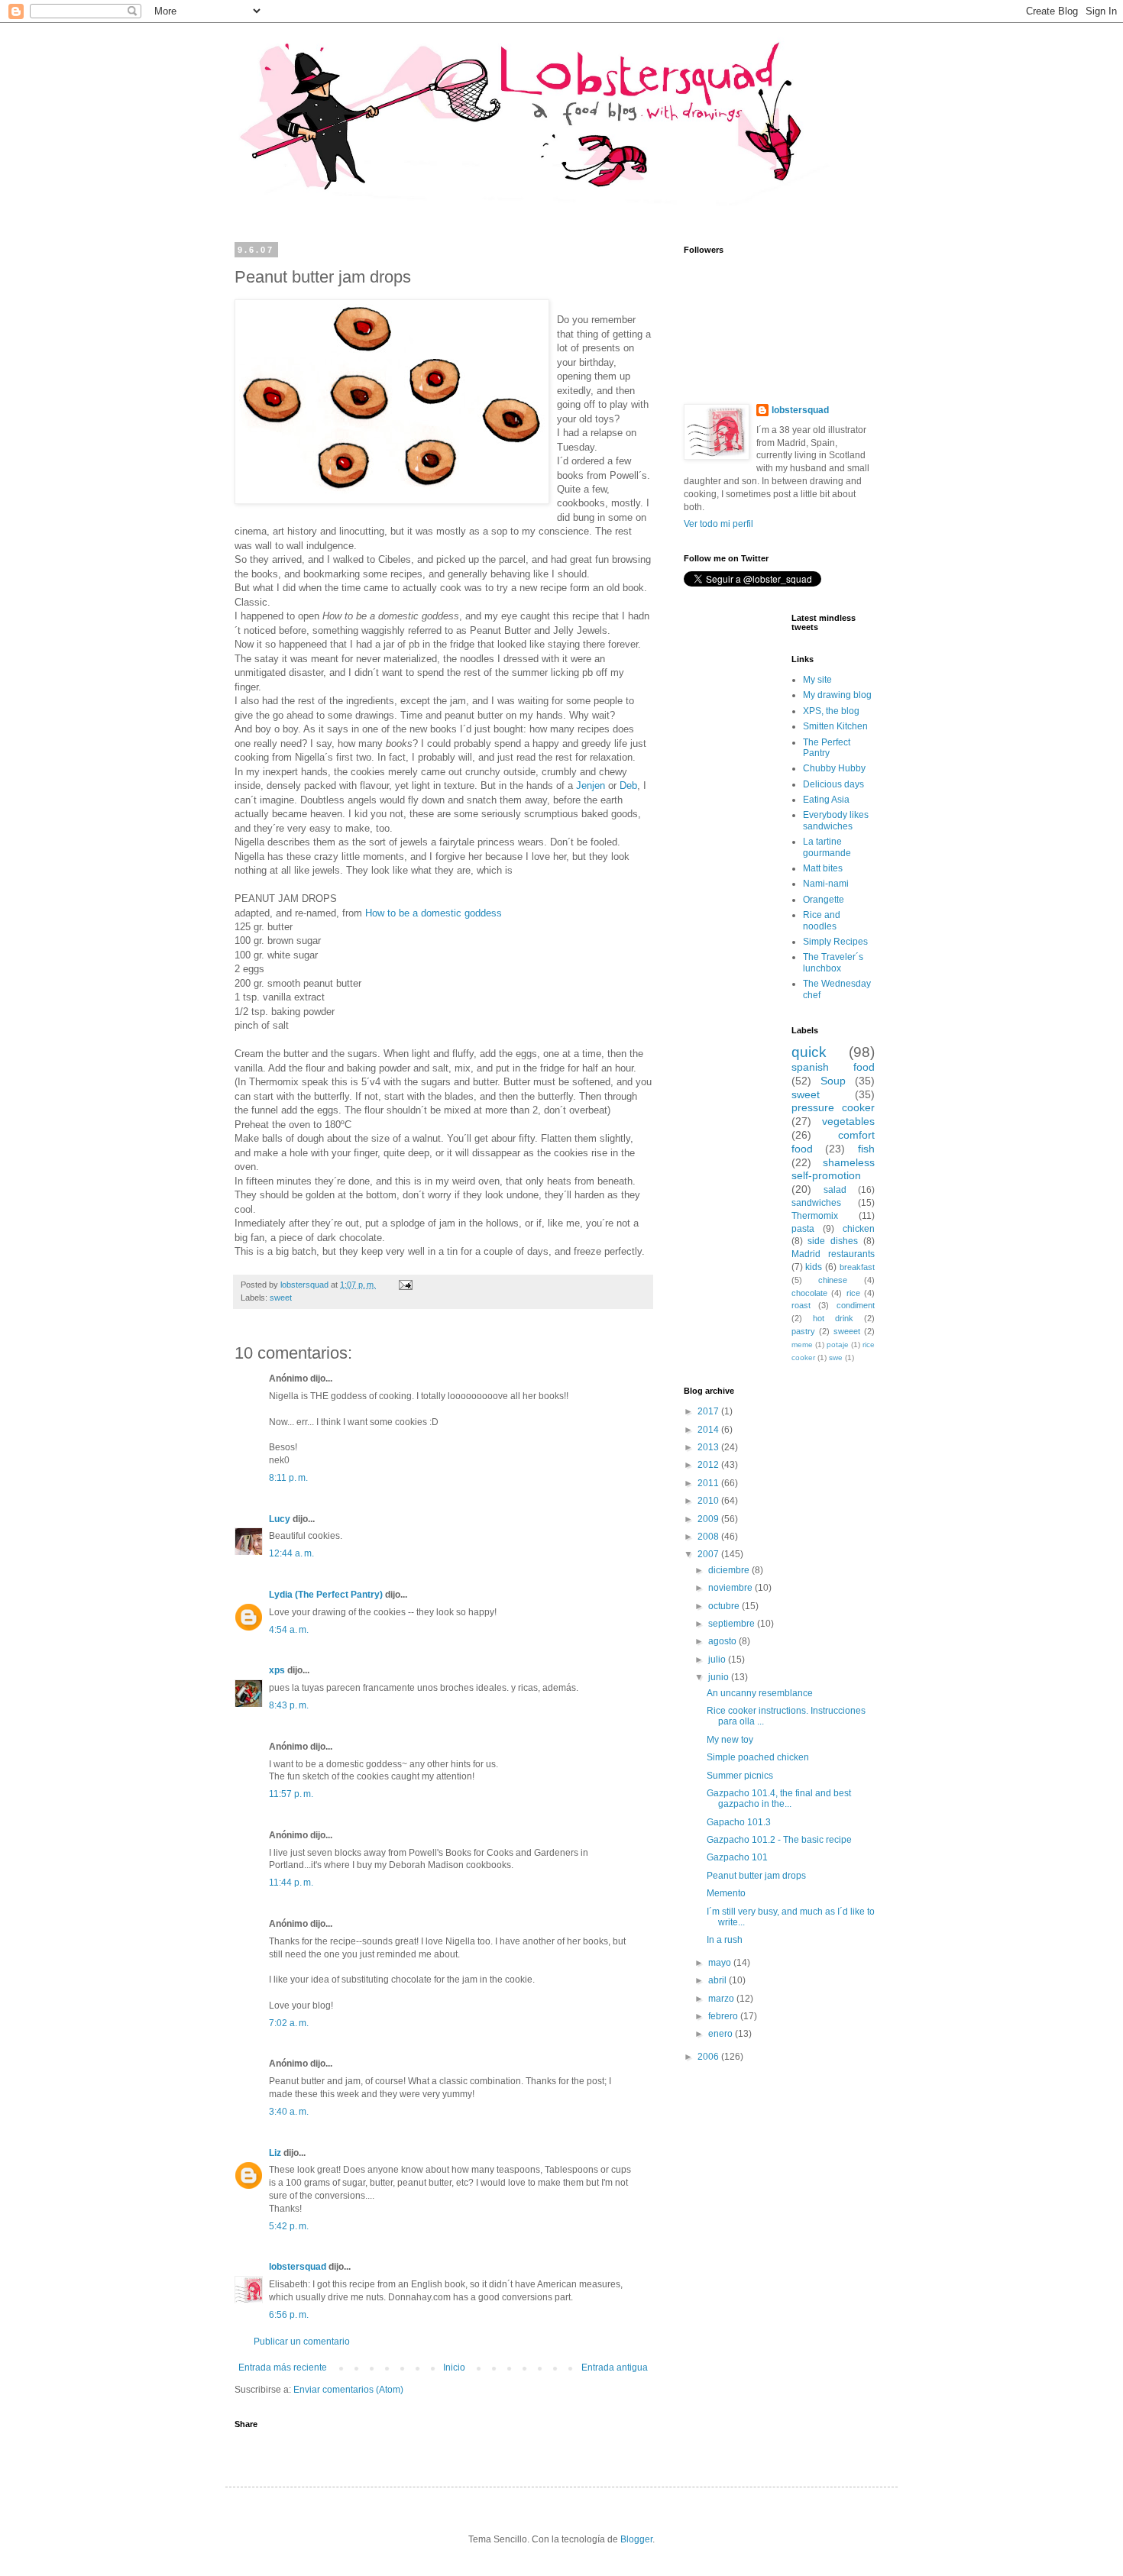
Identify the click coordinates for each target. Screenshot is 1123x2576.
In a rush (725, 1940)
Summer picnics (740, 1776)
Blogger (636, 2539)
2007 (709, 1554)
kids (814, 1267)
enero (722, 2034)
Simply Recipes (835, 942)
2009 (709, 1519)
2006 (709, 2057)
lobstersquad (298, 2267)
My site (817, 680)
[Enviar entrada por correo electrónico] (405, 1285)
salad (835, 1190)
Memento (726, 1893)
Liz (275, 2153)
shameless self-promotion (833, 1169)
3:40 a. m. (289, 2112)
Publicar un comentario (302, 2342)
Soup (833, 1081)
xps (277, 1670)
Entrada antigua (615, 2368)
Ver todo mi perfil (718, 524)
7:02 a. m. (289, 2023)
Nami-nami (826, 884)
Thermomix (815, 1216)
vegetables (848, 1121)
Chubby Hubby (834, 768)
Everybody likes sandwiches (836, 820)
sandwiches (816, 1203)
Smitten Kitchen (835, 726)
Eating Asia (826, 800)
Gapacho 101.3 (739, 1822)
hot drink (833, 1318)
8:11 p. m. (288, 1478)
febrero (724, 2016)
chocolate (809, 1293)
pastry (803, 1331)
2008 (709, 1537)
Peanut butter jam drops (756, 1876)
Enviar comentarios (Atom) (348, 2390)
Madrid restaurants (833, 1254)
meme (802, 1345)
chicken (859, 1229)
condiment (856, 1305)
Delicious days (833, 784)
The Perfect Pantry (827, 748)
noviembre (731, 1588)
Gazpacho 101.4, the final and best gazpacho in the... (779, 1799)
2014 (709, 1430)
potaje (838, 1345)
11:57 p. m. (291, 1794)
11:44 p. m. (291, 1883)
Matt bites (823, 868)
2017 (709, 1411)
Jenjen (591, 785)
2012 (709, 1465)
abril (718, 1980)
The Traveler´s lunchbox (833, 962)
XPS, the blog (831, 711)
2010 (709, 1501)
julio (718, 1660)
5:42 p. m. (289, 2226)
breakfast (857, 1267)
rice (853, 1293)
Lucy (280, 1519)
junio (720, 1677)
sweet (281, 1298)
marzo (722, 1999)
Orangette (824, 900)
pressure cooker (833, 1107)
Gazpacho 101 (737, 1857)
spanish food (833, 1067)
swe (836, 1357)
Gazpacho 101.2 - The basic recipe (779, 1840)
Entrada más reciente (283, 2368)
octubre (725, 1606)
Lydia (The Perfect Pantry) (326, 1595)
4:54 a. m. (289, 1630)
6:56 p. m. (289, 2315)
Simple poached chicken (758, 1757)
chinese (833, 1280)
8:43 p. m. (289, 1705)
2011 (709, 1483)
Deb (628, 785)
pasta (803, 1229)
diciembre (730, 1570)
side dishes (833, 1241)
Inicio (454, 2368)
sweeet (847, 1331)
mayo (721, 1963)
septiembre (733, 1624)
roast (801, 1305)
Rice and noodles (822, 920)
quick (809, 1052)
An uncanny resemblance (760, 1693)
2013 (709, 1447)
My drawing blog (837, 695)
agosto (723, 1641)
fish (866, 1149)
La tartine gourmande (827, 847)
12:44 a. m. (291, 1553)
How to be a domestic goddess (434, 913)
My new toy (730, 1740)
